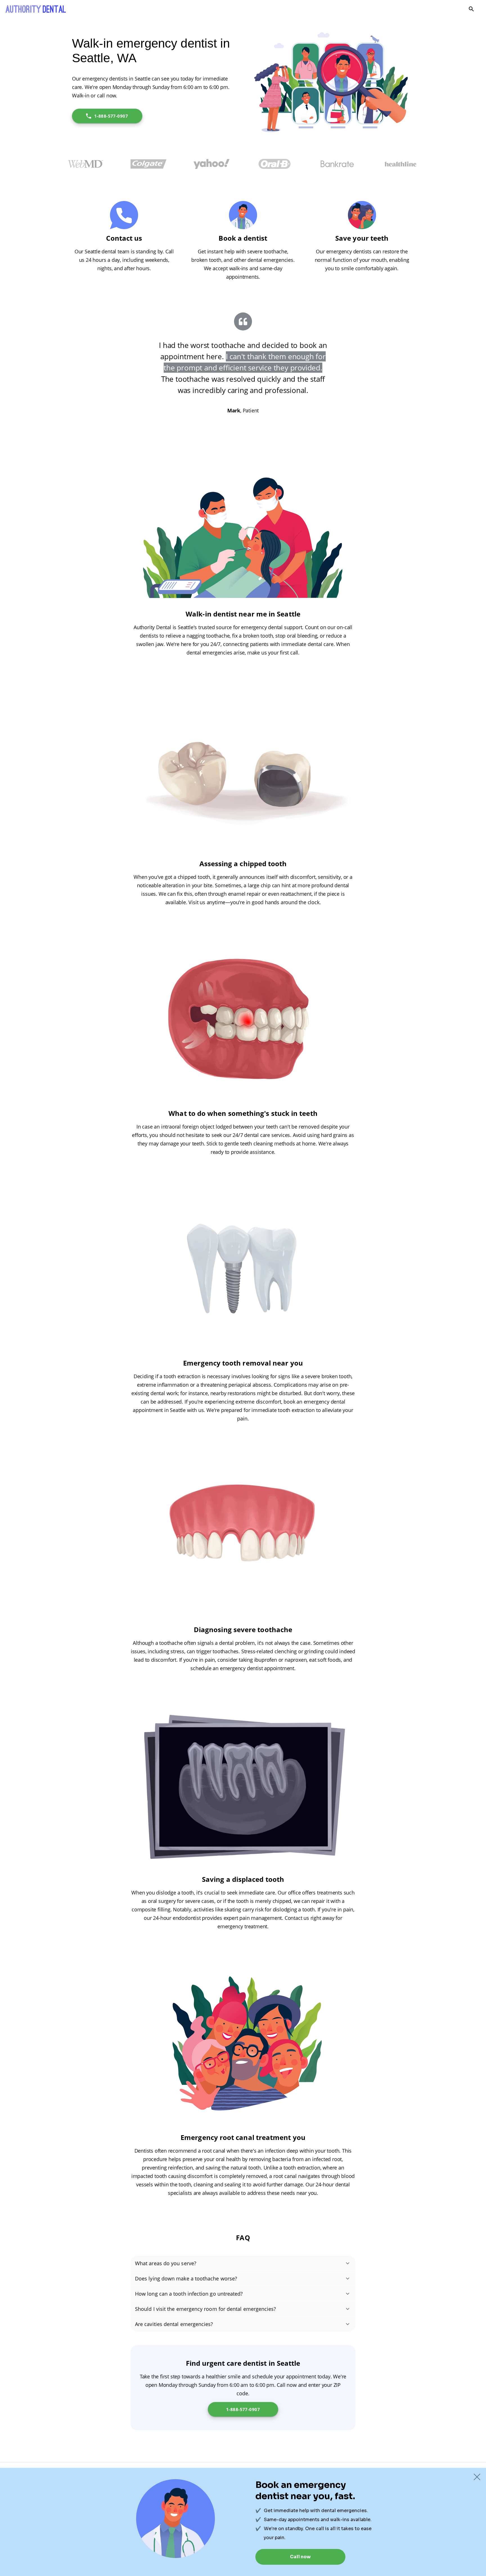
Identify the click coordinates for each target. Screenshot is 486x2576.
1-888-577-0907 (111, 116)
